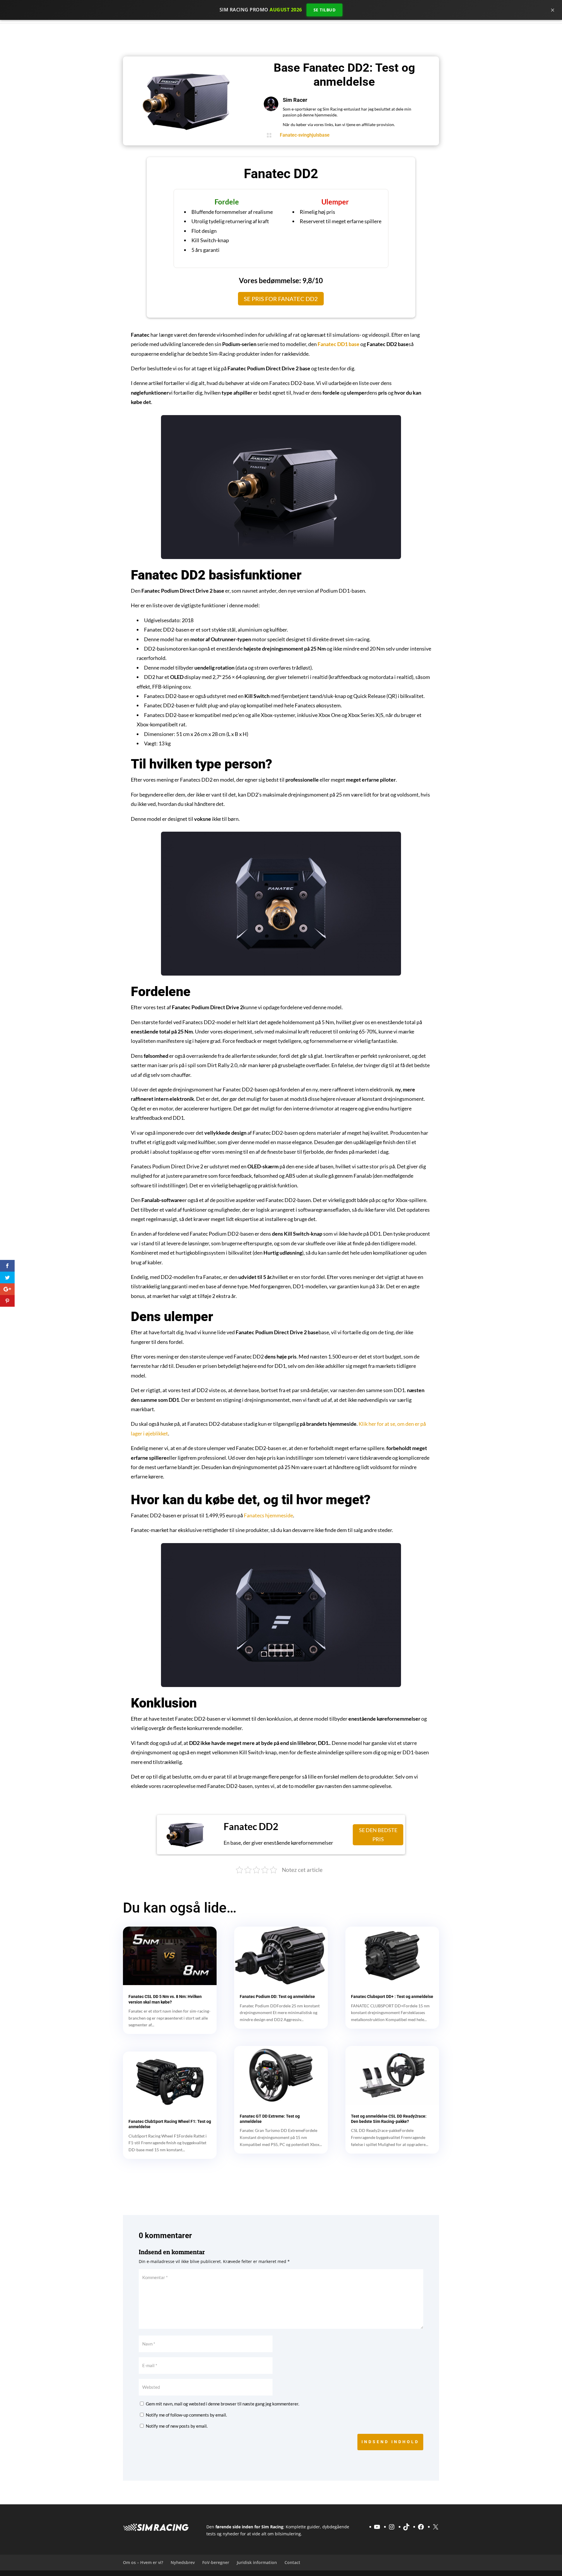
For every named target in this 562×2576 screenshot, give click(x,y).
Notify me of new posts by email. (177, 2426)
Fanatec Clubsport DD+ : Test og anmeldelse (392, 1997)
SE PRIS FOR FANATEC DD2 (281, 299)
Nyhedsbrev (183, 2562)
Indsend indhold (390, 2442)
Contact (292, 2562)
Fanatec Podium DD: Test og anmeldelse (277, 1997)
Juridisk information (257, 2562)
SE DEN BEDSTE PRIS (377, 1835)
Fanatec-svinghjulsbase (305, 135)
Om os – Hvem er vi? (143, 2562)
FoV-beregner (216, 2562)
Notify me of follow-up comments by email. (186, 2415)
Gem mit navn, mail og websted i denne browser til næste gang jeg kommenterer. (222, 2404)
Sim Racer (295, 100)
